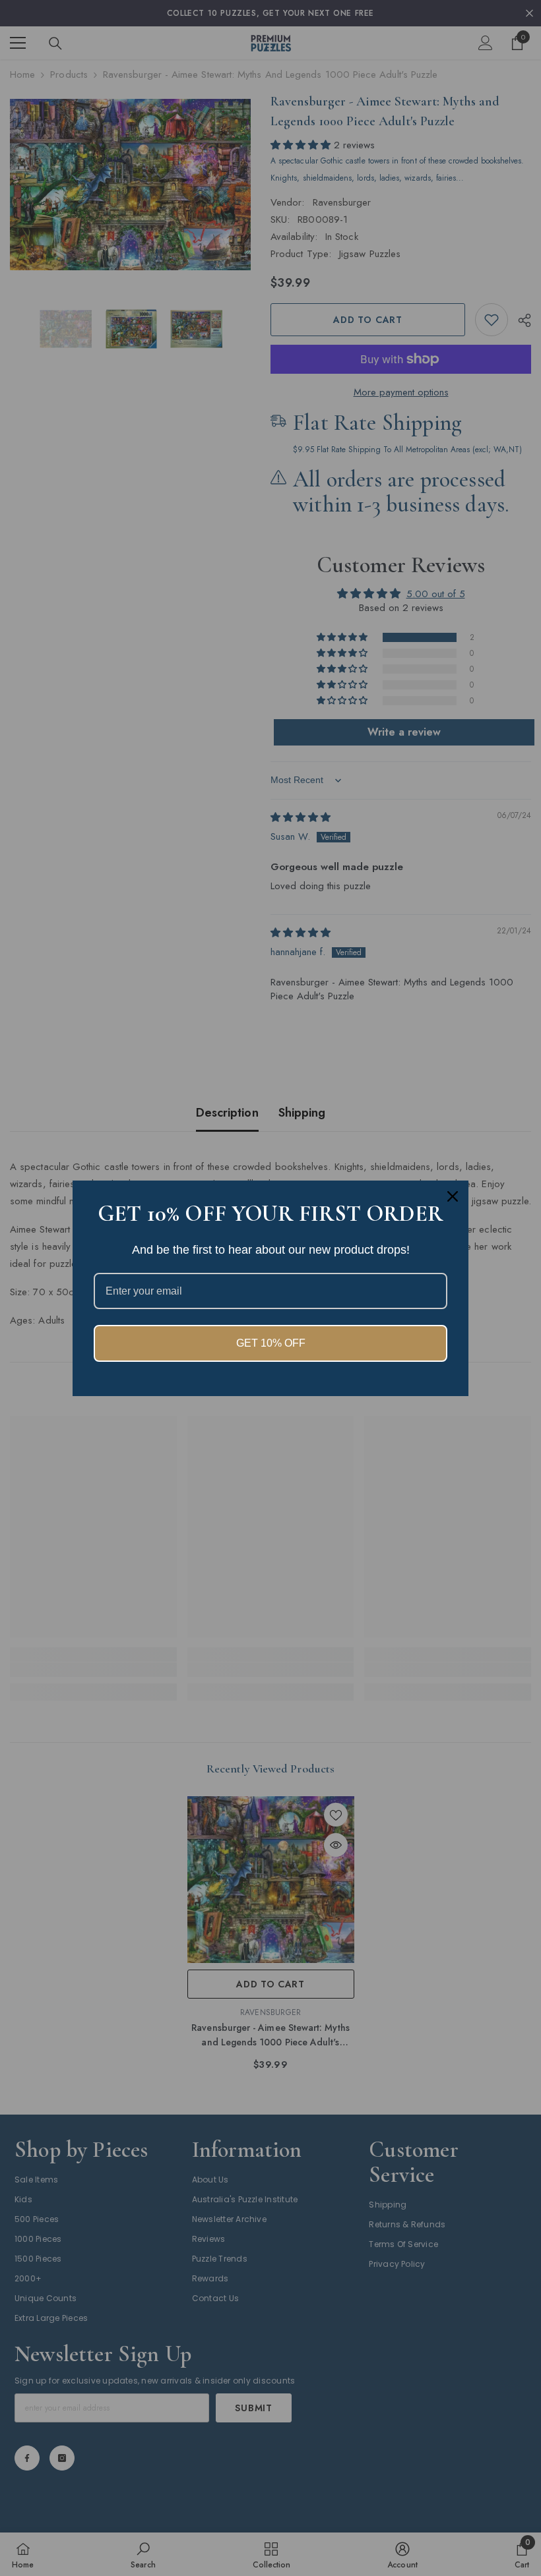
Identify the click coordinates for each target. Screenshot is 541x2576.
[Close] (453, 1196)
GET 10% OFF (271, 1343)
